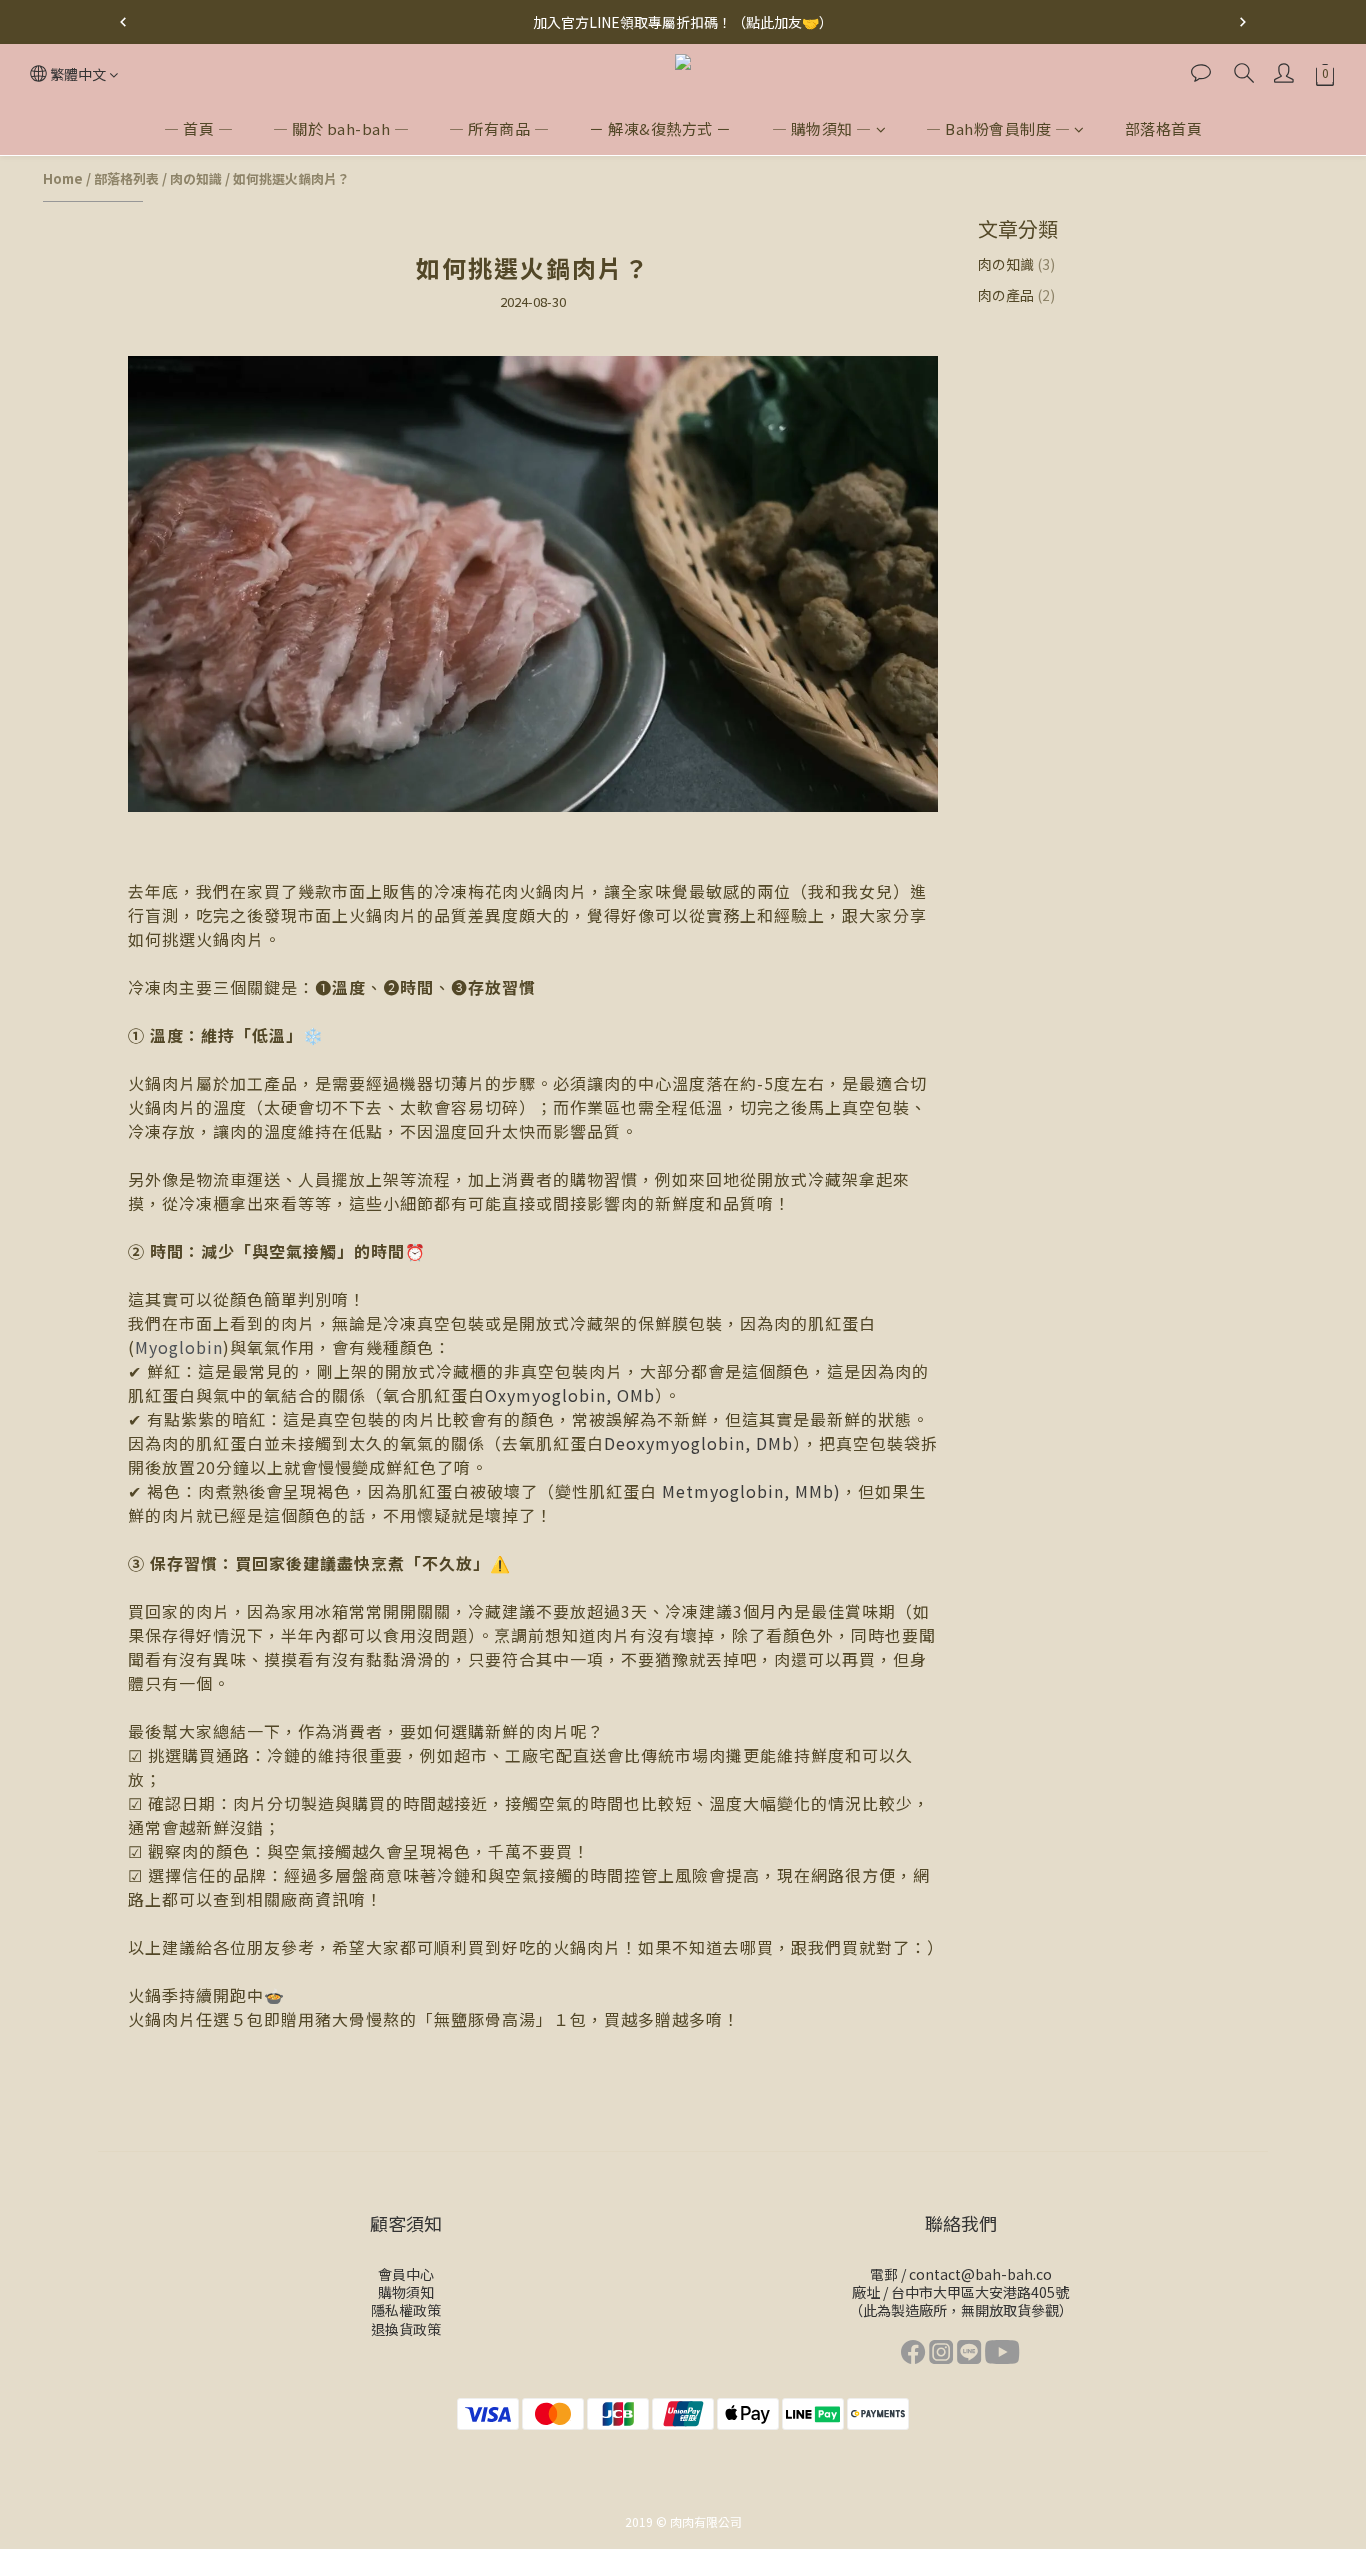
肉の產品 (1016, 295)
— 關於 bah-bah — (341, 128)
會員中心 (406, 2274)
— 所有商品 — (499, 128)
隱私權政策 (406, 2310)
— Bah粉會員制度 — (998, 128)
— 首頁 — (198, 128)
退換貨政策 (406, 2329)
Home (63, 178)
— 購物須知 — (822, 128)
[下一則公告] (1243, 22)
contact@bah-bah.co (980, 2274)
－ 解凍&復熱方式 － (660, 128)
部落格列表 (126, 178)
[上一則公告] (123, 22)
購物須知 (406, 2292)
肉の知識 (196, 178)
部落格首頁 (1164, 128)
